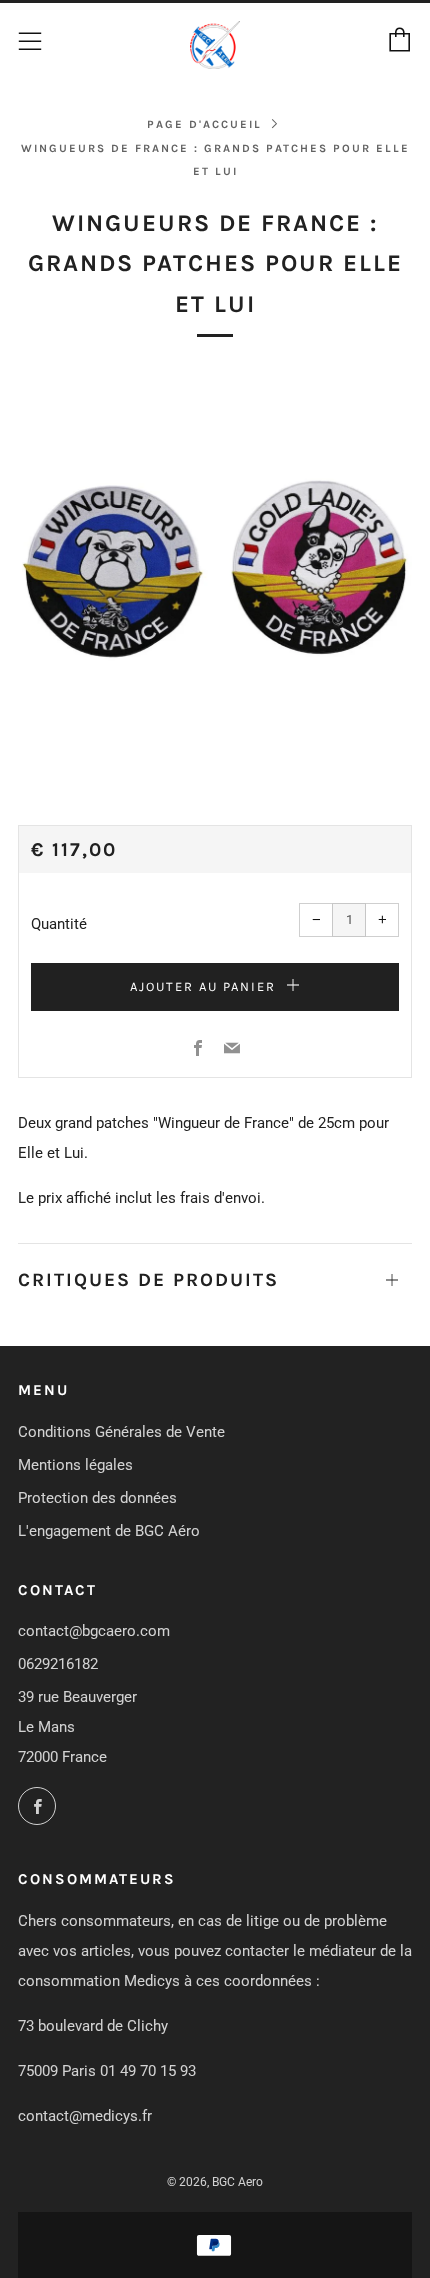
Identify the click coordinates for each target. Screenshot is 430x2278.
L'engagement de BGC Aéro (109, 1531)
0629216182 (58, 1664)
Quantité (59, 924)
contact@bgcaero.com (94, 1631)
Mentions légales (75, 1465)
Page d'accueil (204, 124)
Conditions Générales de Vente (121, 1432)
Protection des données (97, 1498)
